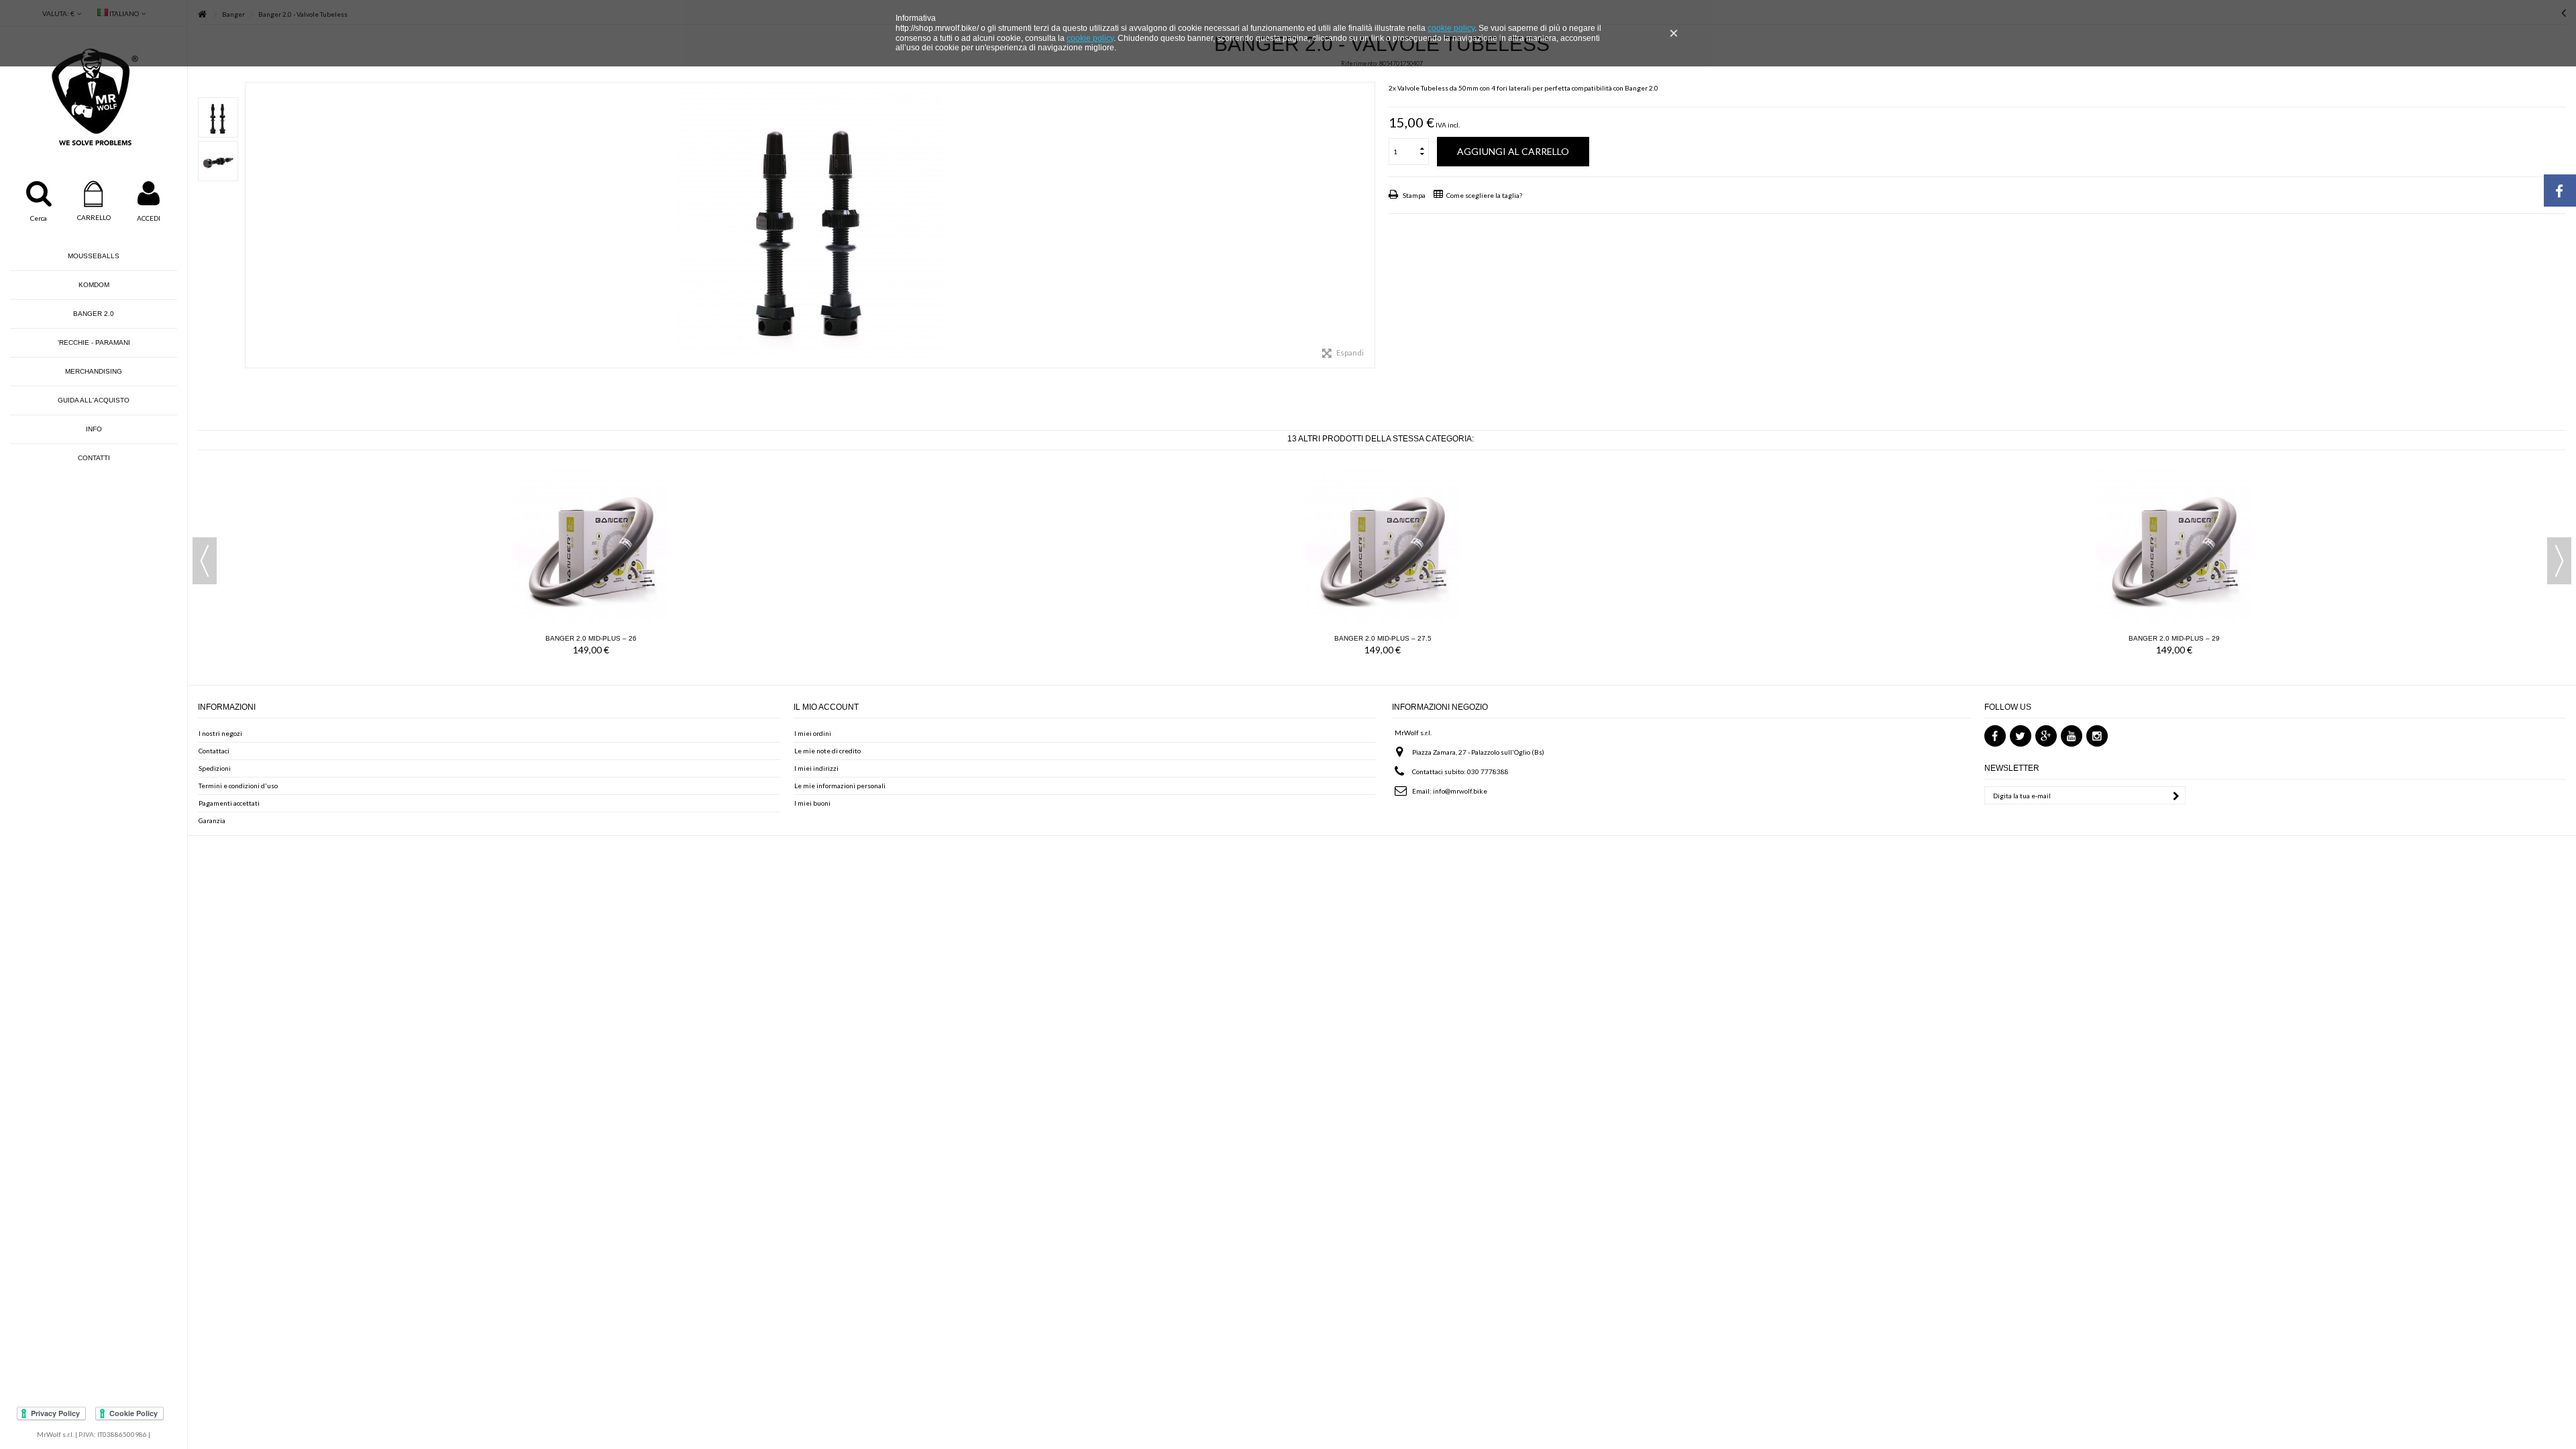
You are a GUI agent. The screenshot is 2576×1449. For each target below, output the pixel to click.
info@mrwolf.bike (1460, 791)
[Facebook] (1995, 736)
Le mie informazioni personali (840, 786)
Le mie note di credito (827, 751)
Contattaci (214, 751)
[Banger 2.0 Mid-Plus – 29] (2174, 547)
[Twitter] (2021, 736)
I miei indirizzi (816, 768)
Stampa (1413, 195)
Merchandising (94, 371)
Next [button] (2559, 561)
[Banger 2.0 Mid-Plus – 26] (591, 547)
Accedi (149, 218)
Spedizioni (215, 768)
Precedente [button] (252, 225)
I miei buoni (812, 803)
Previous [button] (205, 561)
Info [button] (94, 429)
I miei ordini (813, 733)
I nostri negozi (220, 733)
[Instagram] (2097, 736)
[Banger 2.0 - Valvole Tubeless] (218, 117)
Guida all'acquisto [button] (94, 400)
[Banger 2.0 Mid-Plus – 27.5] (1383, 547)
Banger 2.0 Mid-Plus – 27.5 (1383, 638)
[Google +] (2046, 736)
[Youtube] (2072, 736)
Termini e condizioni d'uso (238, 786)
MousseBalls (94, 256)
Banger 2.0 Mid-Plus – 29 (2174, 638)
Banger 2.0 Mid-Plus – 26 (591, 638)
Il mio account (826, 707)
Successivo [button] (1368, 225)
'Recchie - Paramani (94, 342)
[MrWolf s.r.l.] (94, 97)
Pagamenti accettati (229, 803)
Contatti (94, 458)
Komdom (94, 285)
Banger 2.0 (94, 314)
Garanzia (212, 820)
